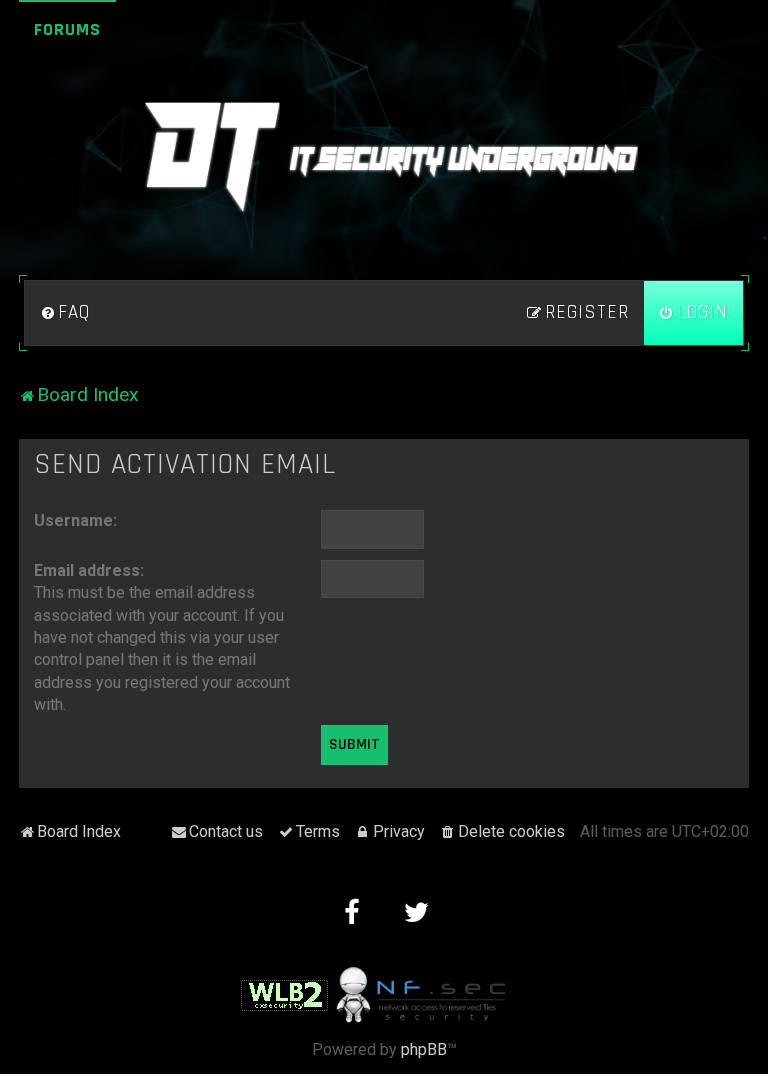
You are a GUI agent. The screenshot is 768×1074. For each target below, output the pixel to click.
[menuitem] (65, 313)
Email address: (89, 570)
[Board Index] (384, 157)
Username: (75, 520)
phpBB (424, 1049)
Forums (67, 29)
